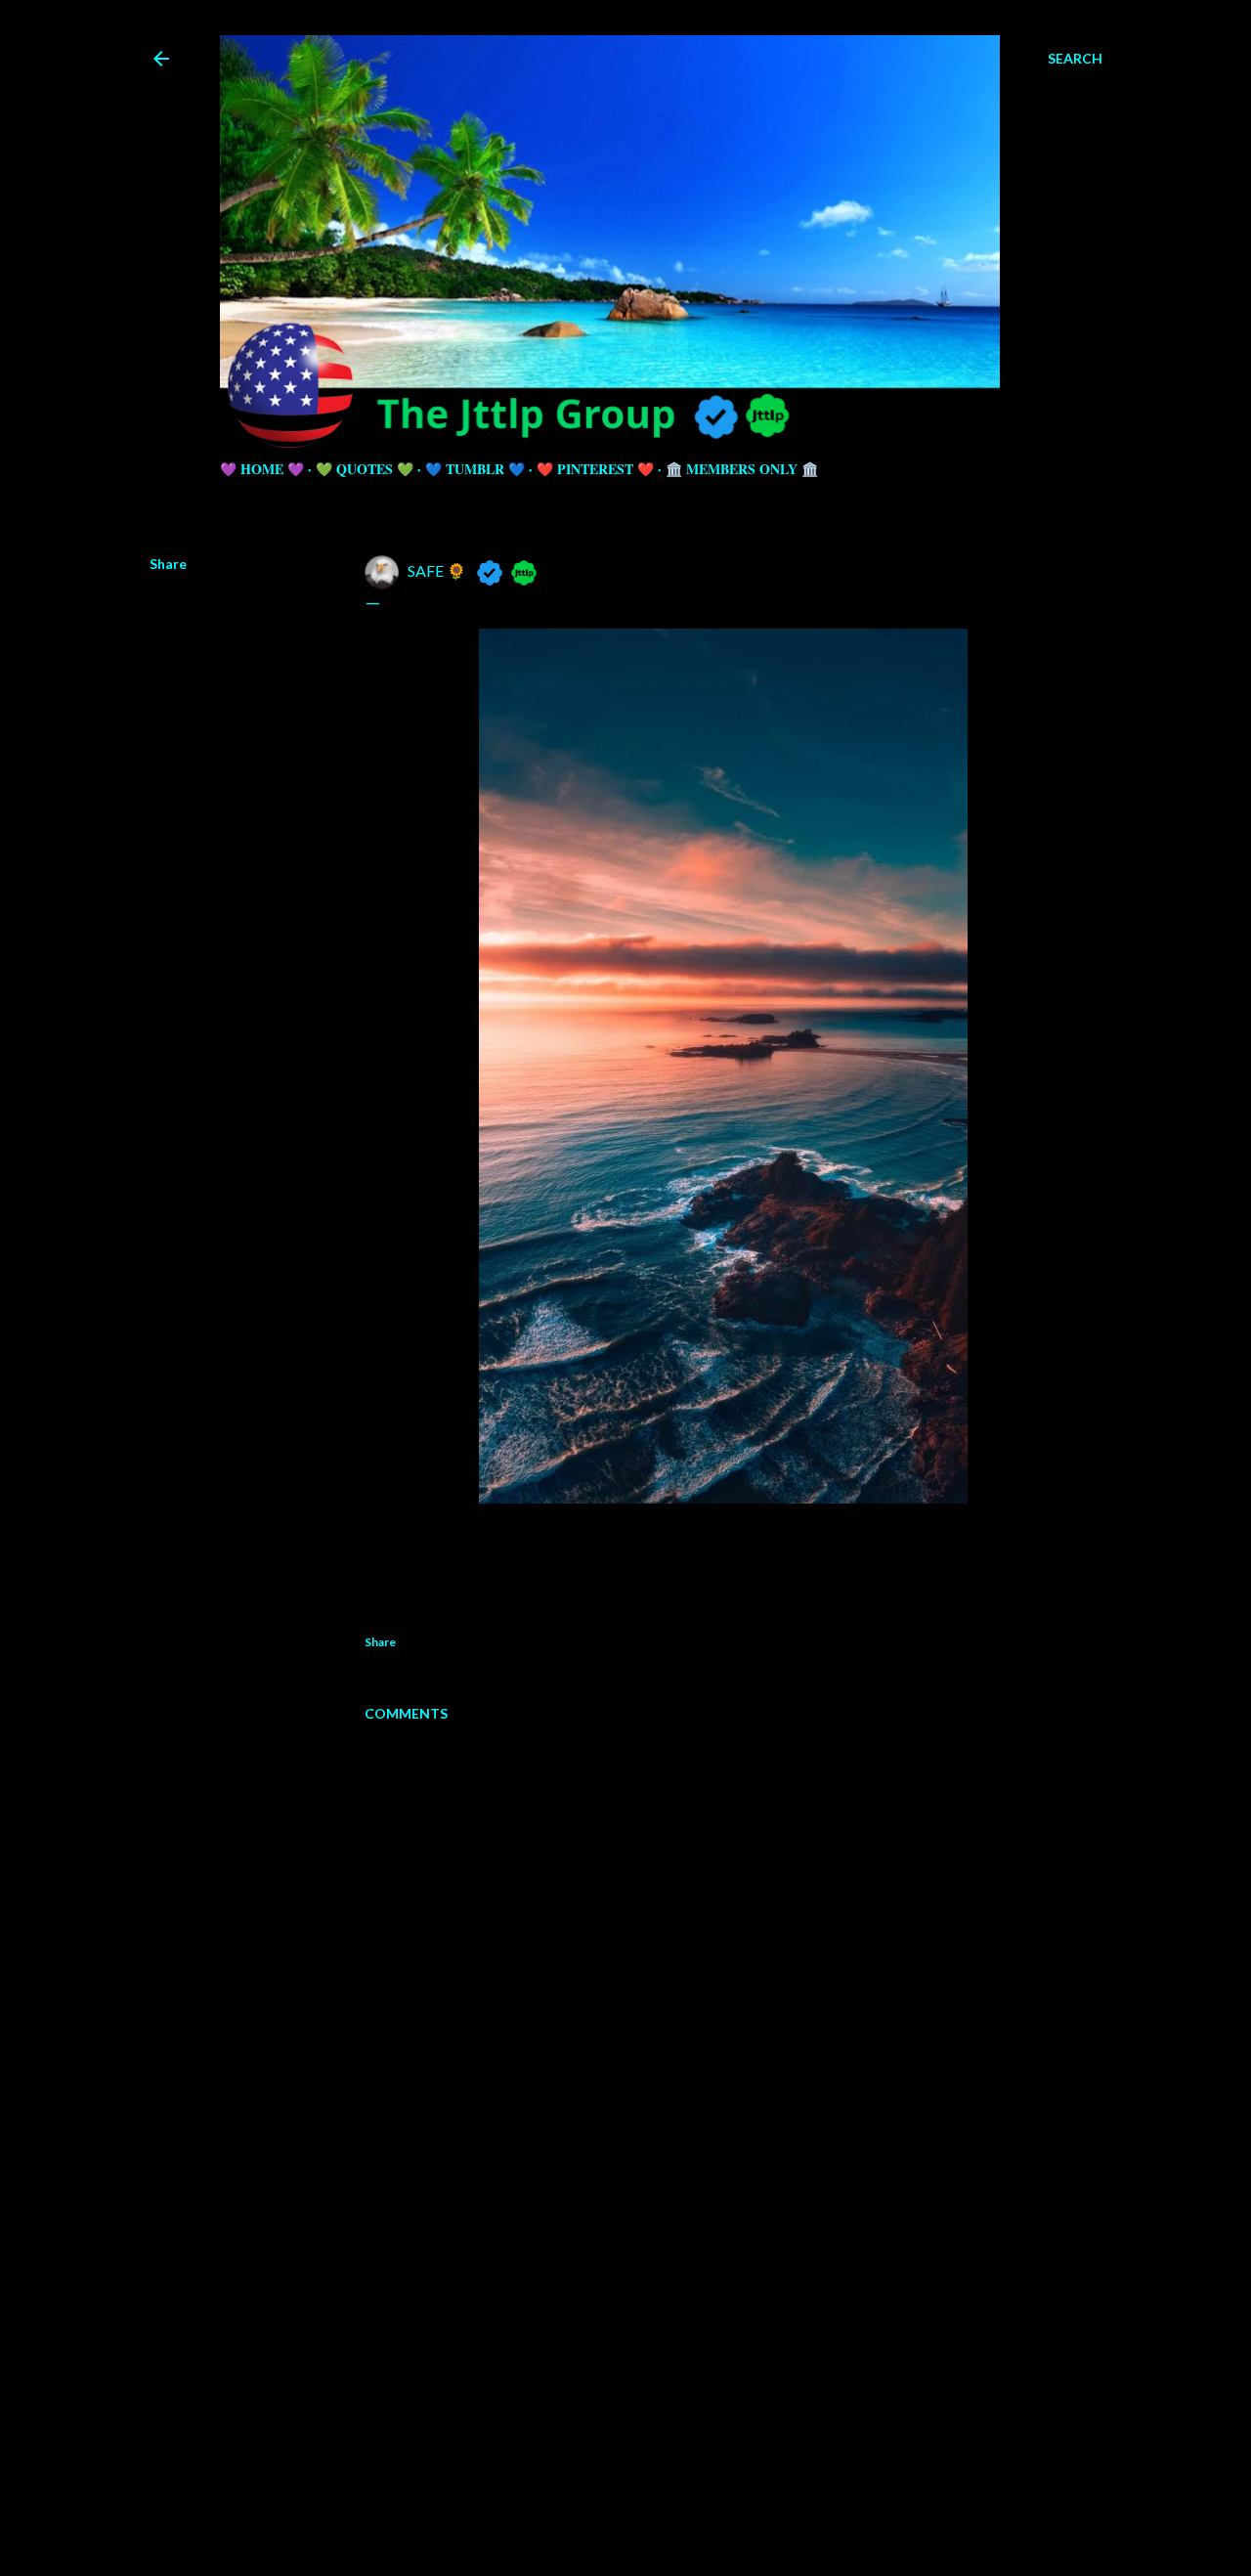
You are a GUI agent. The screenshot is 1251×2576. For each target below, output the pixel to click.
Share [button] (168, 564)
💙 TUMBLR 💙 (475, 469)
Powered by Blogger (642, 2483)
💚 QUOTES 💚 (365, 469)
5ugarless (673, 2520)
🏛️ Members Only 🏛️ (742, 469)
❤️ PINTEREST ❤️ (595, 469)
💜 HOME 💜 (262, 469)
